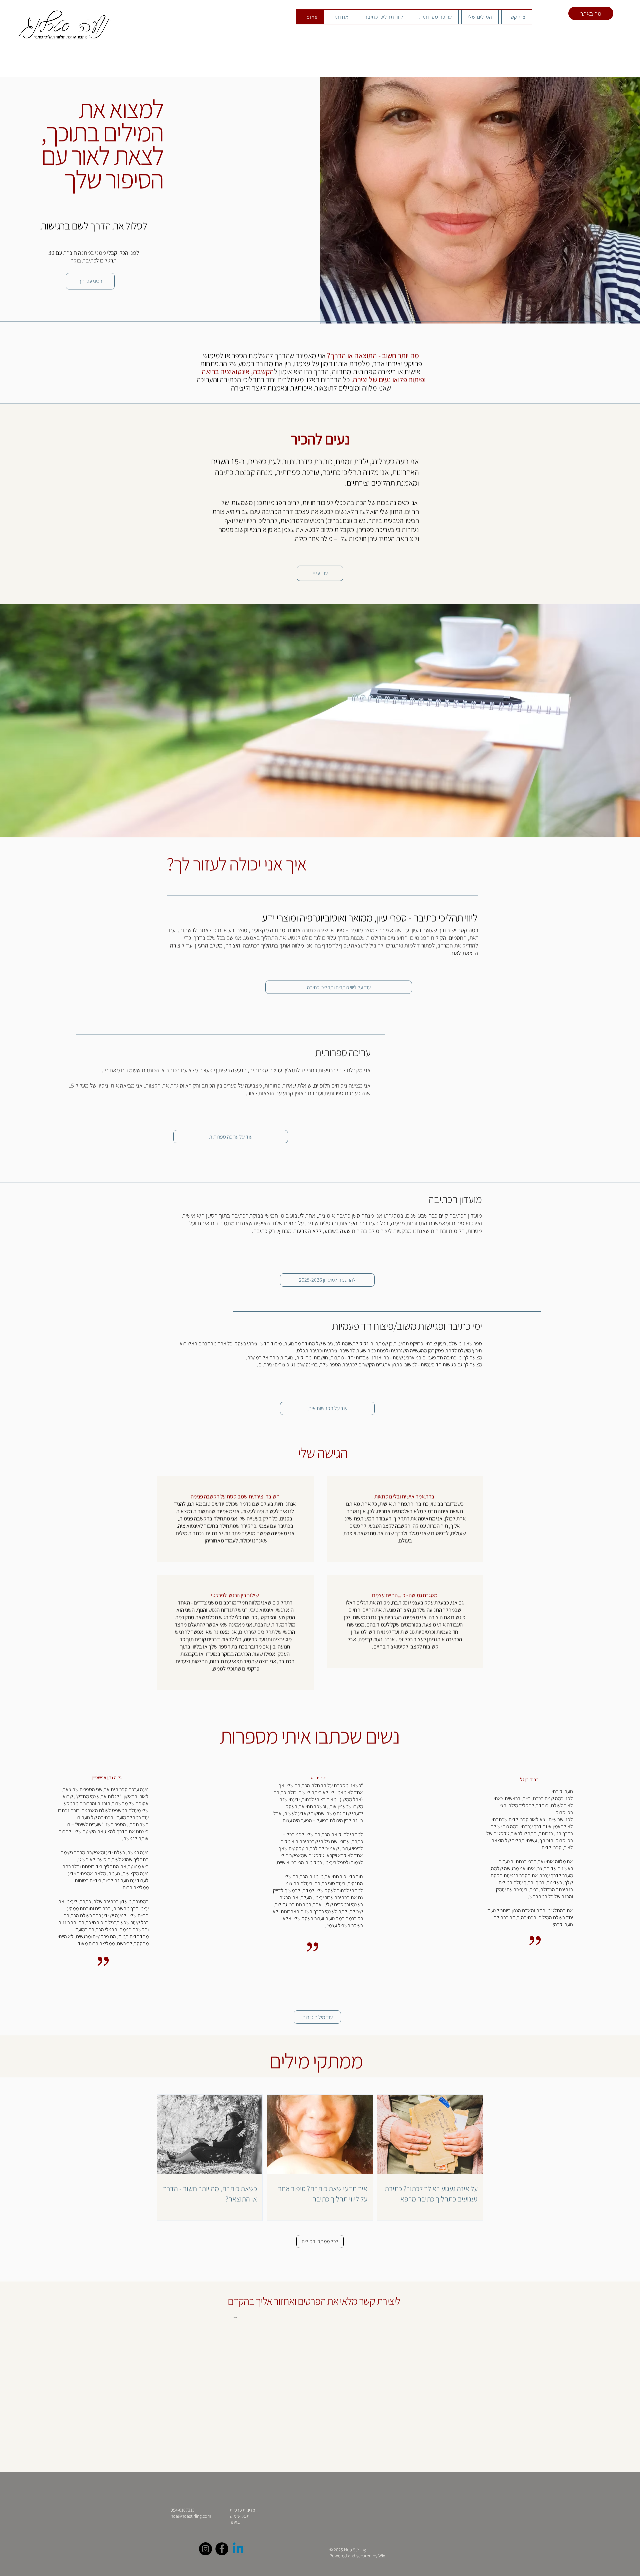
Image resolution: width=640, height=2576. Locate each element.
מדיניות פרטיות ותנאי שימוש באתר (242, 2516)
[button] (317, 2017)
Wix (382, 2556)
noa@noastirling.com (191, 2516)
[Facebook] (222, 2549)
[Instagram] (205, 2549)
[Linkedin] (238, 2549)
